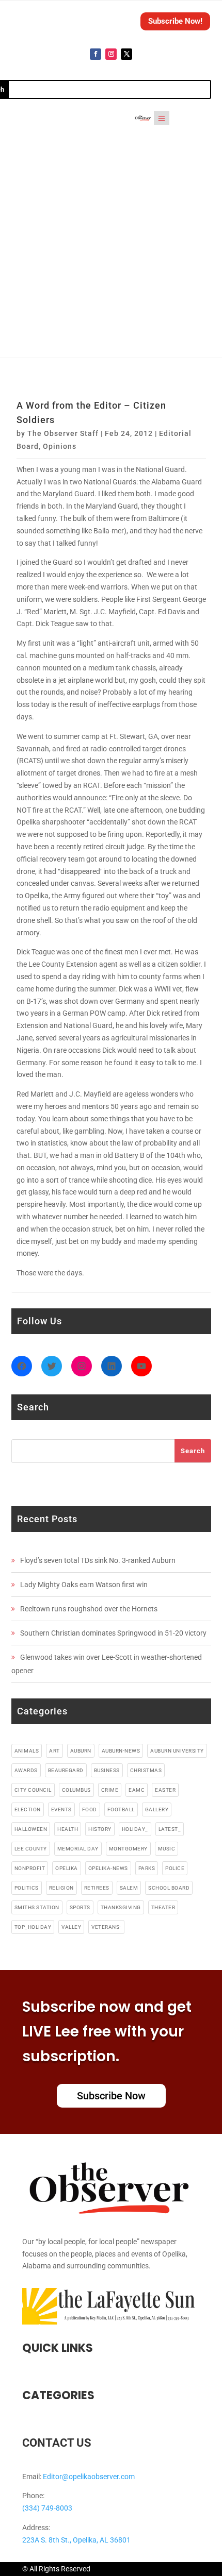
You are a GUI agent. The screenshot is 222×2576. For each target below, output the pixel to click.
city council (33, 1790)
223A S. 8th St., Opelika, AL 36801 (76, 2540)
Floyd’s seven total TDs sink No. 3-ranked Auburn (98, 1560)
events (61, 1809)
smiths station (37, 1907)
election (28, 1809)
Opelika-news (108, 1868)
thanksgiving (121, 1907)
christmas (146, 1770)
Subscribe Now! (175, 21)
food (90, 1809)
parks (147, 1868)
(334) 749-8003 (47, 2508)
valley (71, 1927)
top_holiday (33, 1927)
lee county (31, 1849)
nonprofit (30, 1868)
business (107, 1770)
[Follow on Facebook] (96, 54)
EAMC (137, 1790)
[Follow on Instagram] (111, 54)
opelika (67, 1868)
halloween (31, 1829)
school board (169, 1888)
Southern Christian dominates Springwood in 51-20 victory (113, 1633)
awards (26, 1770)
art (54, 1751)
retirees (97, 1888)
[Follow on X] (126, 54)
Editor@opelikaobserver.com (89, 2477)
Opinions (60, 446)
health (68, 1829)
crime (110, 1790)
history (100, 1829)
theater (163, 1907)
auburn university (177, 1751)
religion (61, 1888)
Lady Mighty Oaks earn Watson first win (84, 1585)
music (167, 1849)
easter (165, 1790)
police (175, 1868)
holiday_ (135, 1829)
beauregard (66, 1770)
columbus (76, 1790)
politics (27, 1888)
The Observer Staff (63, 433)
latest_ (170, 1829)
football (121, 1809)
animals (27, 1751)
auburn (81, 1751)
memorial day (78, 1849)
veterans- (106, 1927)
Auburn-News (121, 1751)
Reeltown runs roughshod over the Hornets (89, 1609)
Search (193, 1451)
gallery (157, 1809)
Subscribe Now (111, 2096)
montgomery (128, 1849)
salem (129, 1888)
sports (80, 1907)
